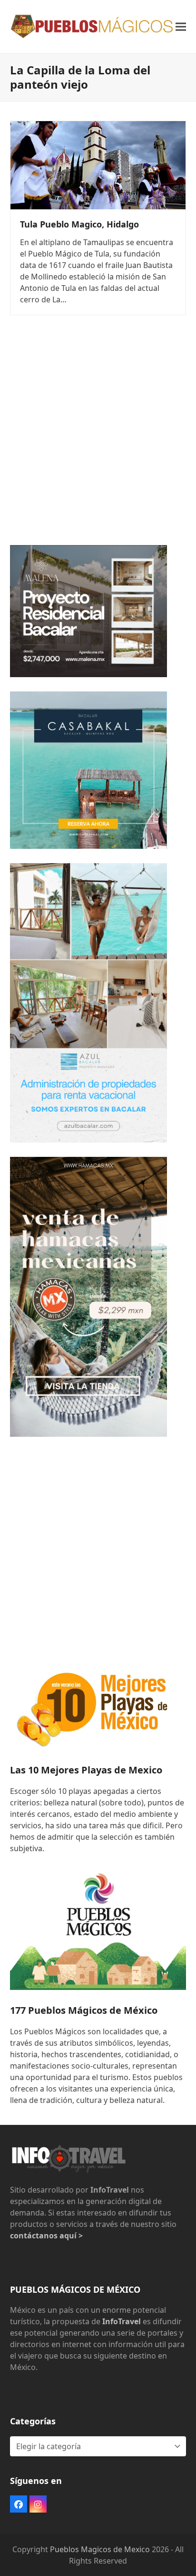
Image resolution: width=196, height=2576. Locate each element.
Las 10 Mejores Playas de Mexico (86, 1770)
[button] (181, 26)
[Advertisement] (98, 433)
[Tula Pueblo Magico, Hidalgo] (98, 165)
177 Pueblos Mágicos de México (84, 2010)
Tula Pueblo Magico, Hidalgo (79, 224)
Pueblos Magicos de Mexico (100, 2549)
